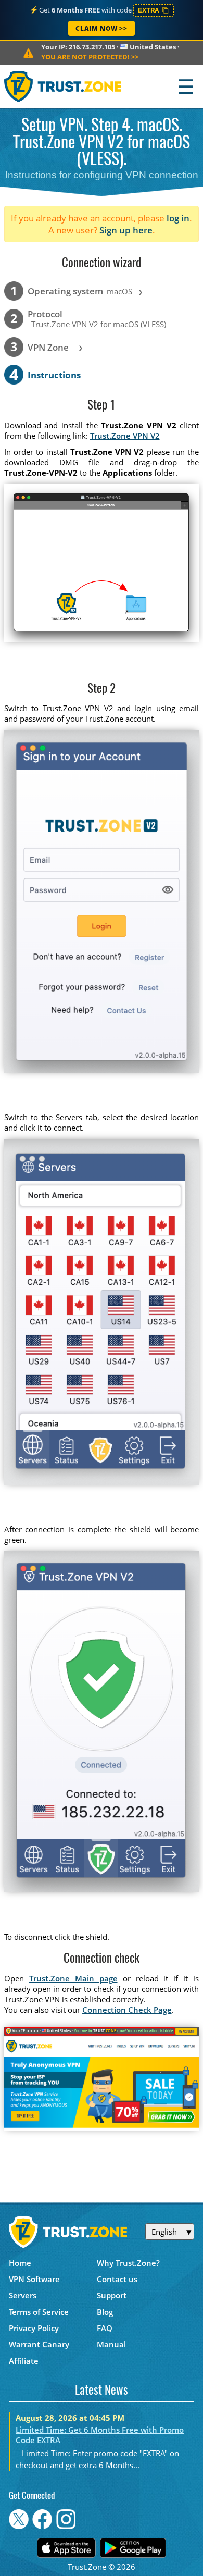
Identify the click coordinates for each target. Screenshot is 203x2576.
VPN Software (34, 2279)
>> (90, 57)
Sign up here (126, 230)
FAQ (105, 2328)
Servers (23, 2295)
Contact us (117, 2279)
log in (178, 218)
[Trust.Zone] (63, 86)
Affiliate (24, 2361)
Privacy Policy (34, 2328)
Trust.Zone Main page (73, 1978)
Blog (105, 2312)
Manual (111, 2344)
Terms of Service (39, 2312)
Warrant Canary (39, 2344)
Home (20, 2263)
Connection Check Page (127, 2010)
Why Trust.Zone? (128, 2263)
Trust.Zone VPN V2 (125, 436)
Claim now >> (101, 28)
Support (112, 2295)
